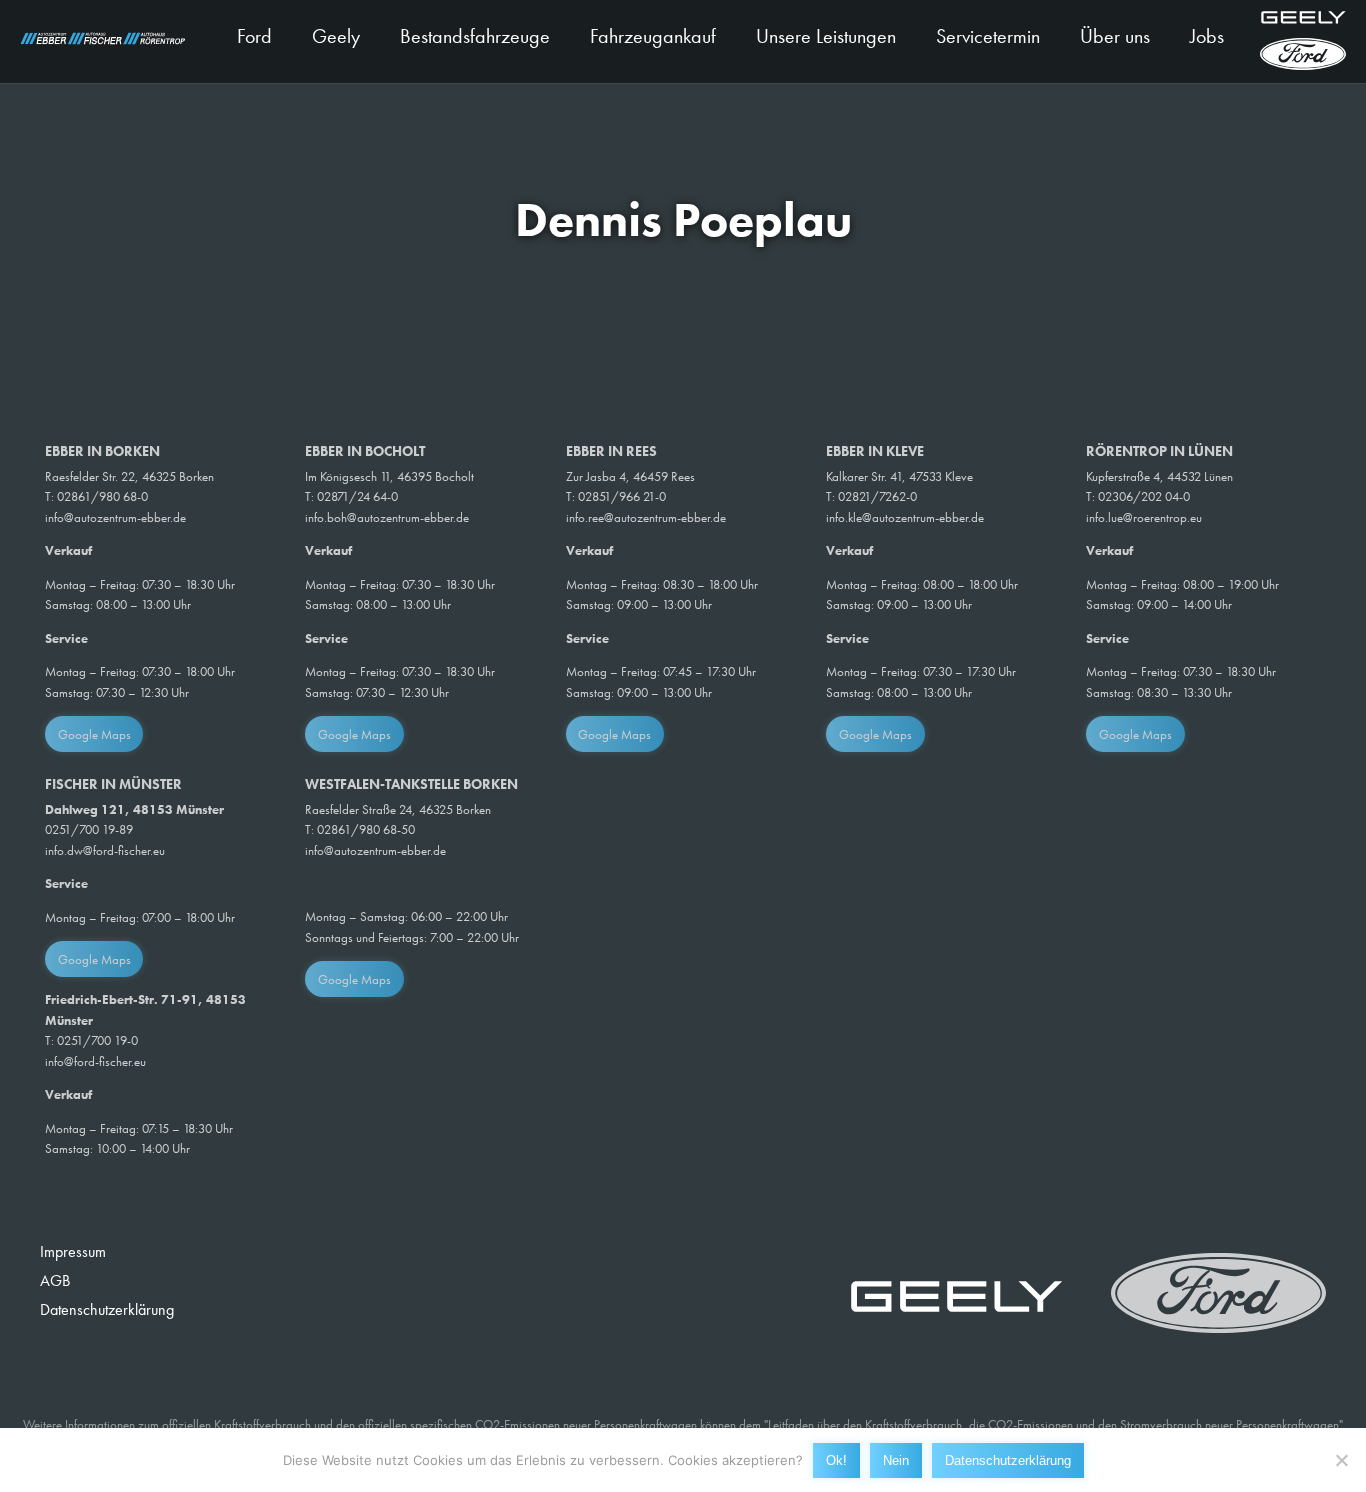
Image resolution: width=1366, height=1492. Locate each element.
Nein (896, 1459)
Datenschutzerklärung (107, 1309)
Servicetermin (988, 36)
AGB (55, 1280)
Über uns (1115, 36)
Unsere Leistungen (826, 36)
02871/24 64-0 (357, 496)
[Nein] (1341, 1460)
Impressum (73, 1251)
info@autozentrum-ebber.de (115, 517)
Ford (254, 36)
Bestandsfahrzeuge (475, 36)
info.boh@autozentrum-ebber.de (387, 517)
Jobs (1207, 36)
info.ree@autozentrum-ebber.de (646, 517)
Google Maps (94, 734)
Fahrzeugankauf (653, 36)
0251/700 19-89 (89, 829)
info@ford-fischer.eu (95, 1061)
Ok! (836, 1459)
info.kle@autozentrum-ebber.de (905, 517)
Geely (336, 36)
